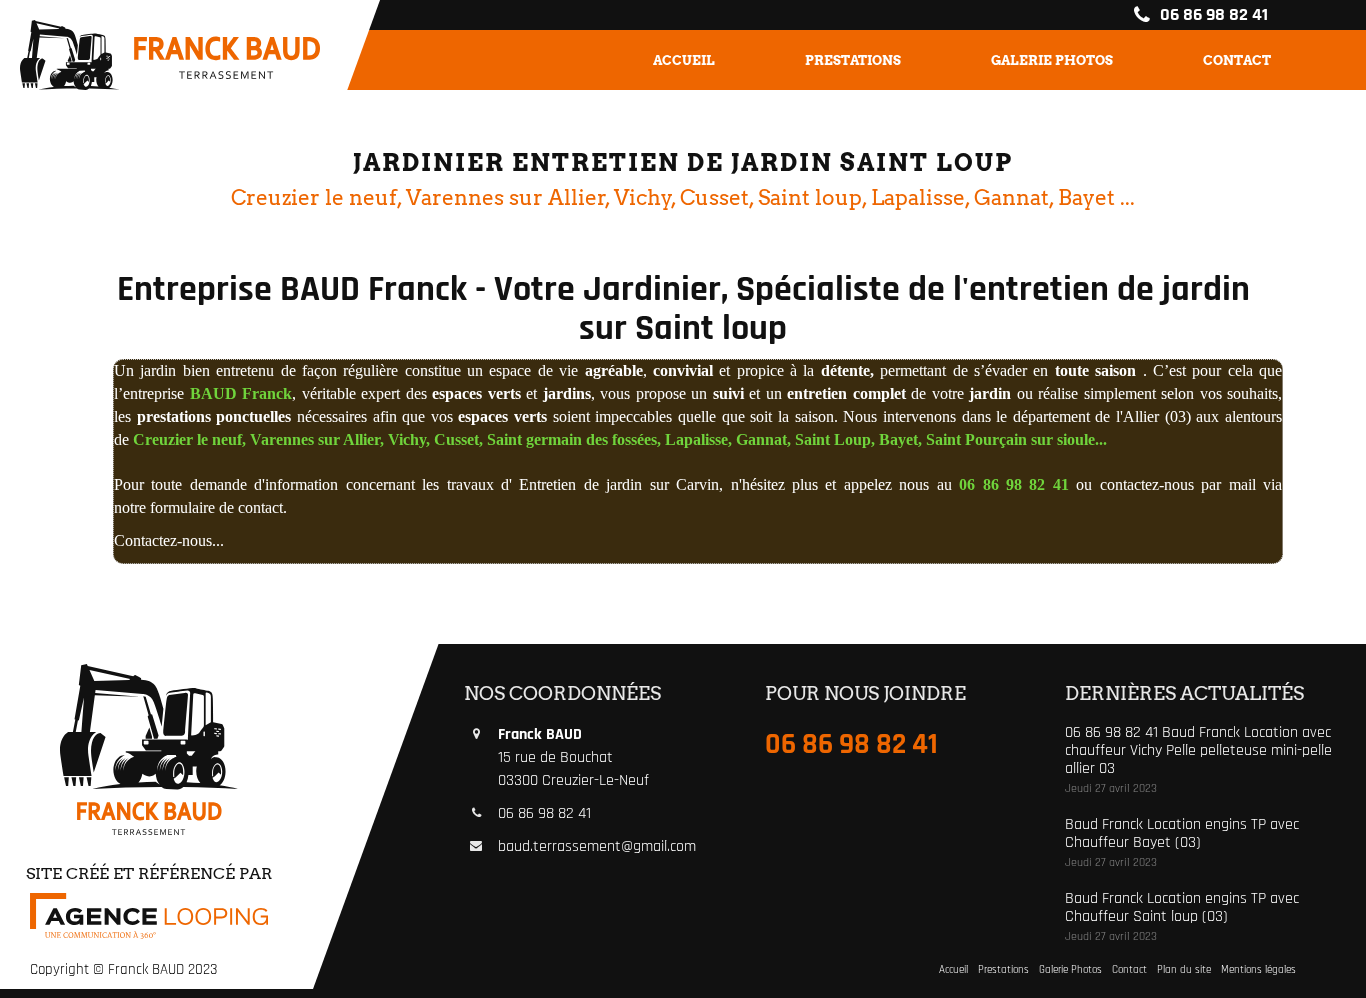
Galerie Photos (1052, 60)
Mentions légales (1258, 970)
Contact (1237, 60)
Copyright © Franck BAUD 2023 (123, 969)
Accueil (684, 60)
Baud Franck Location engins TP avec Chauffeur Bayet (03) (1182, 833)
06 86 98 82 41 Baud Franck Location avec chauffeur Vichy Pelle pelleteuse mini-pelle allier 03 (1198, 750)
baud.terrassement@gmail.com (597, 846)
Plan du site (1184, 970)
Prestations (853, 60)
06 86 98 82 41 (1212, 14)
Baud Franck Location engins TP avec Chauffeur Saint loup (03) (1182, 907)
